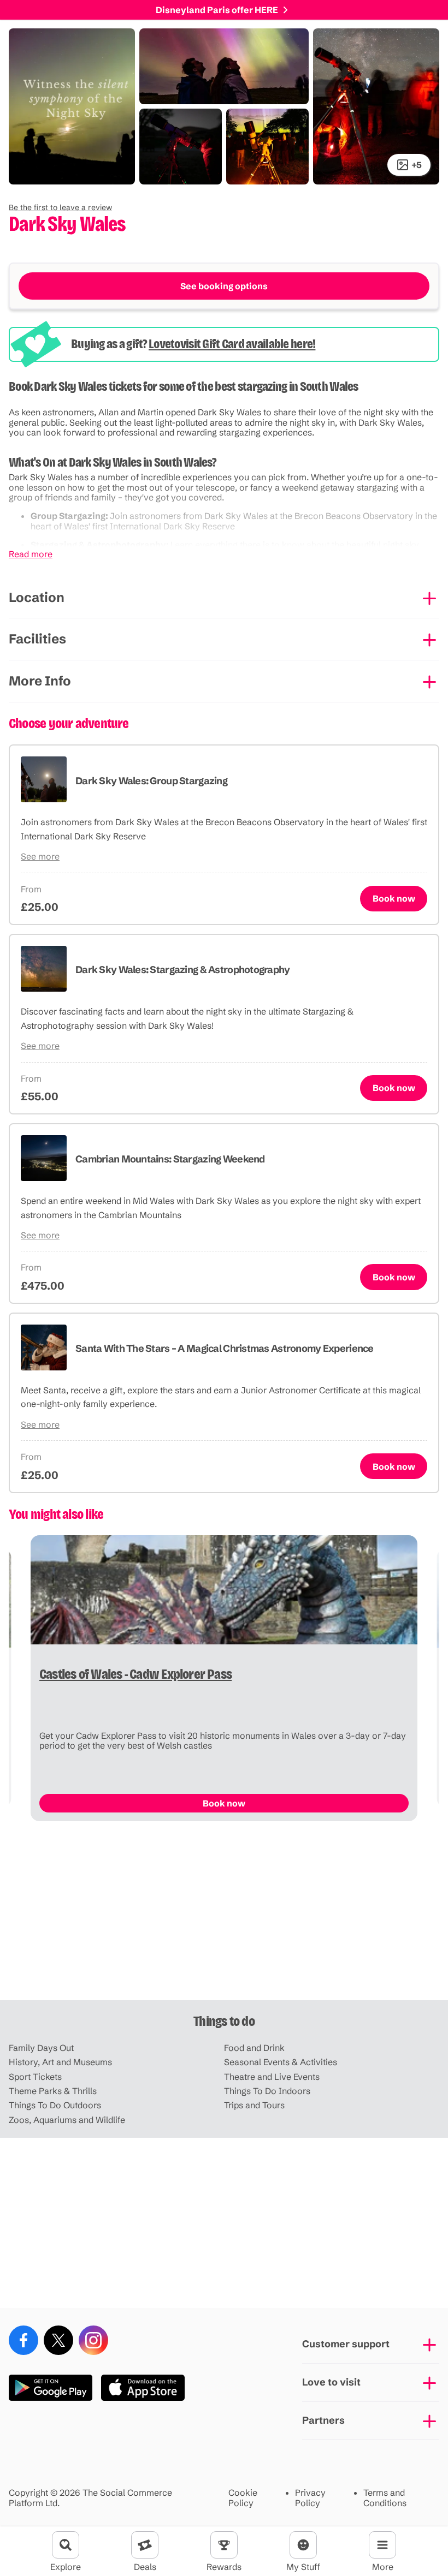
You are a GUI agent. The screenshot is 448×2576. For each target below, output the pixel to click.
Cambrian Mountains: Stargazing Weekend (170, 1159)
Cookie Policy (243, 2498)
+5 (417, 165)
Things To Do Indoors (267, 2091)
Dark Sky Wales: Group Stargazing (151, 781)
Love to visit (331, 2382)
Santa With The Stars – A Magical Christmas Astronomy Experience (225, 1348)
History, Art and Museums (60, 2062)
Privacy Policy (310, 2498)
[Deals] (145, 2545)
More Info (40, 681)
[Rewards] (224, 2545)
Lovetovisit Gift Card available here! (232, 344)
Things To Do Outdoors (55, 2105)
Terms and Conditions (385, 2498)
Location (37, 597)
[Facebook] (23, 2340)
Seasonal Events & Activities (281, 2062)
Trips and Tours (254, 2105)
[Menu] (382, 2545)
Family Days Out (41, 2048)
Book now (394, 898)
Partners (323, 2420)
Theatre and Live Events (272, 2077)
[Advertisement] (224, 1915)
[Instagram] (93, 2340)
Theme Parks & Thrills (53, 2091)
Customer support (346, 2344)
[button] (60, 207)
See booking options (224, 286)
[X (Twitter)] (58, 2340)
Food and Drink (254, 2048)
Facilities (37, 639)
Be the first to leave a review (60, 207)
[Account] (303, 2545)
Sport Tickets (35, 2077)
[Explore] (66, 2545)
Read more (31, 554)
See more (40, 856)
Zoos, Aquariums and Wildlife (67, 2120)
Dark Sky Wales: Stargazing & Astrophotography (183, 970)
